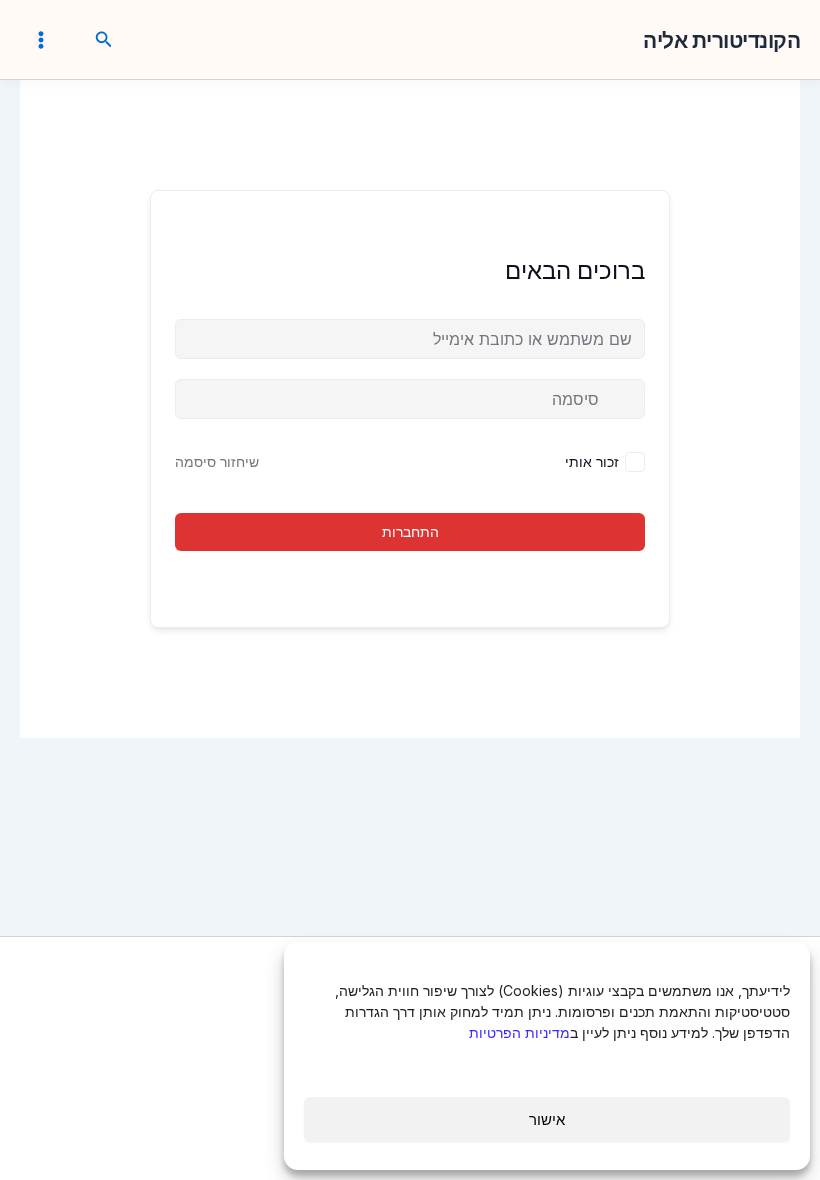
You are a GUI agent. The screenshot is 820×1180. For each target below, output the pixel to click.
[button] (102, 40)
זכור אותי (592, 461)
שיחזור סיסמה (217, 461)
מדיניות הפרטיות (519, 1032)
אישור (547, 1119)
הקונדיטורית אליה (721, 40)
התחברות (410, 531)
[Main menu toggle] (41, 39)
